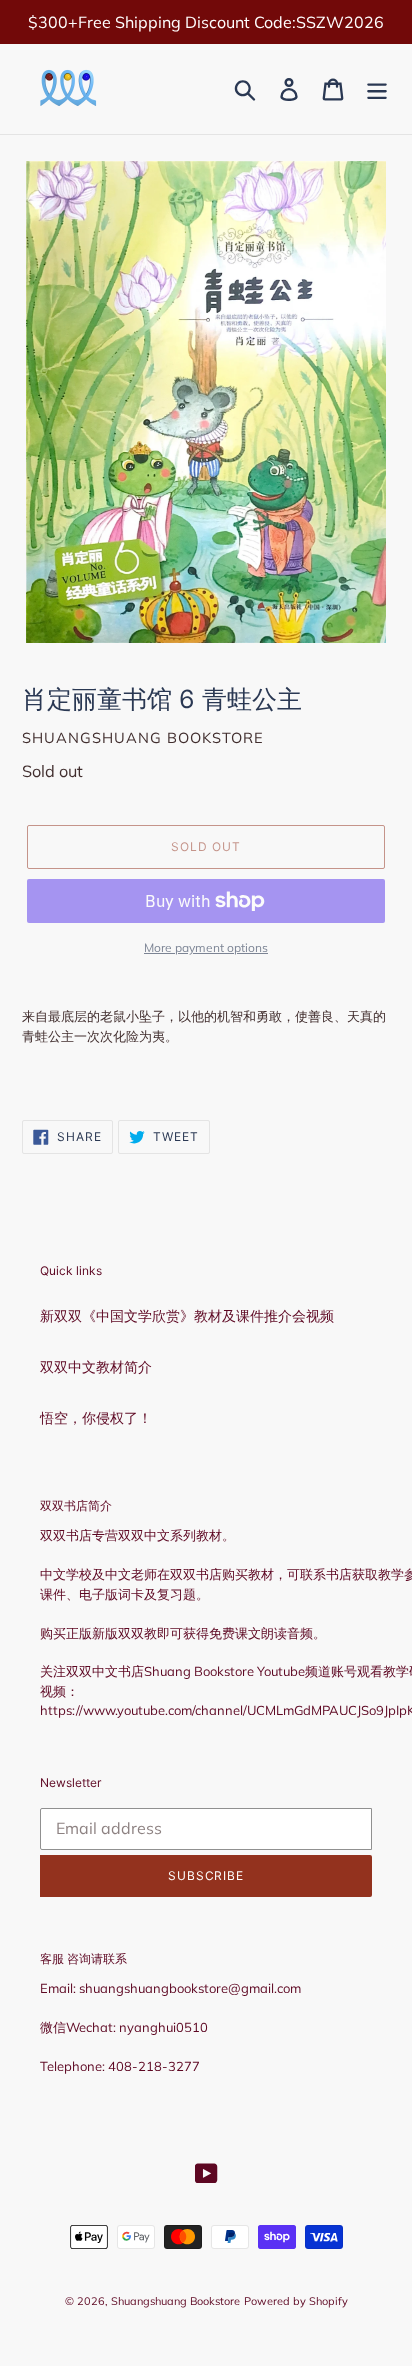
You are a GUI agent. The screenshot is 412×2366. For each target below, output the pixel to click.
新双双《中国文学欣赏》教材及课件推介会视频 (187, 1316)
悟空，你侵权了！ (96, 1418)
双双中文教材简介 (96, 1367)
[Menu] (377, 89)
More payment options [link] (206, 947)
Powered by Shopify (296, 2301)
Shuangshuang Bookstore (175, 2301)
